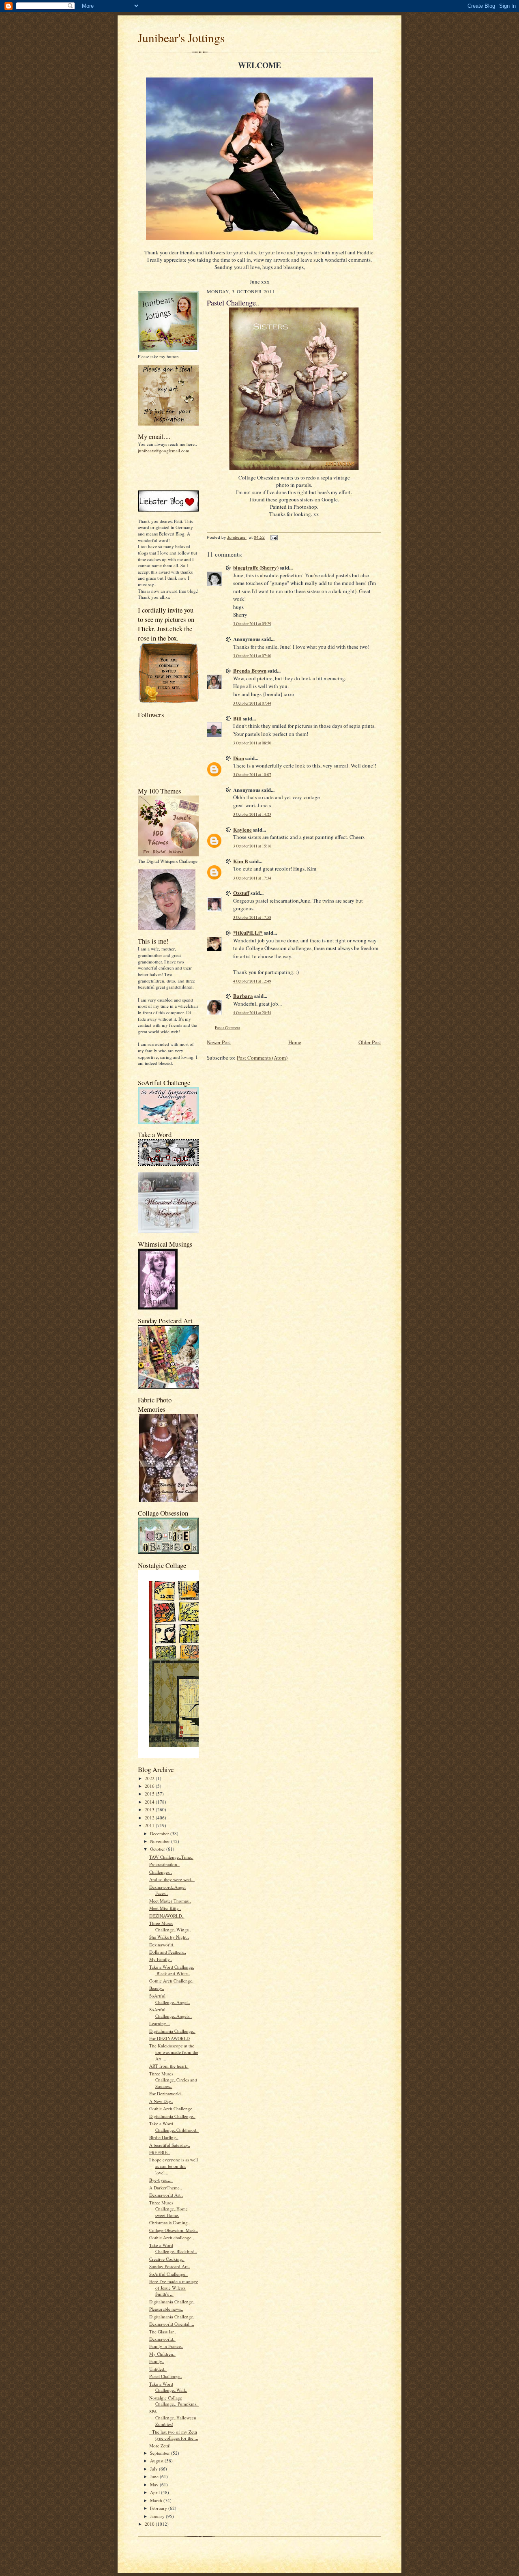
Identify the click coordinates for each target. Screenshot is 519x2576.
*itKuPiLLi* (248, 932)
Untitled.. (158, 2369)
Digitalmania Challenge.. (172, 2031)
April (155, 2492)
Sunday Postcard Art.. (170, 2266)
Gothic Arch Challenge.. (172, 1981)
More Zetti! (160, 2446)
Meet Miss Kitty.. (165, 1908)
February (159, 2508)
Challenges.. (161, 1872)
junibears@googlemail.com (164, 450)
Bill (237, 718)
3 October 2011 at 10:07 (252, 775)
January (158, 2516)
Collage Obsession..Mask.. (174, 2230)
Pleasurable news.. (166, 2309)
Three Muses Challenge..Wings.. (170, 1926)
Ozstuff (241, 893)
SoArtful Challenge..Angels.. (170, 2013)
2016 (150, 1786)
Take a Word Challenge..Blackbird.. (173, 2248)
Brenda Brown (250, 670)
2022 (150, 1778)
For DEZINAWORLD (169, 2038)
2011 (150, 1825)
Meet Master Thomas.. (170, 1901)
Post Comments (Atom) (262, 1058)
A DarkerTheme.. (166, 2188)
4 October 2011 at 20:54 (252, 1013)
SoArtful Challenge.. (168, 2274)
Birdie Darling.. (164, 2137)
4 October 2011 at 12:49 (252, 981)
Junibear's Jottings (181, 38)
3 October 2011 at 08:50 (252, 743)
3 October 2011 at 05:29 (252, 624)
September (161, 2453)
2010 (150, 2524)
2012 (150, 1818)
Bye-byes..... (161, 2180)
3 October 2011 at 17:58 (252, 917)
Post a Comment (227, 1028)
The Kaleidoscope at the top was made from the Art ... (174, 2052)
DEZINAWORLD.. (167, 1916)
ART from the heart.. (169, 2066)
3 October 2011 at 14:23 (252, 814)
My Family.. (161, 1959)
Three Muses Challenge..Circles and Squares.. (173, 2080)
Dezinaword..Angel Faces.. (167, 1890)
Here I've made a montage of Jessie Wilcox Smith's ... (174, 2288)
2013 (150, 1809)
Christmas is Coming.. (170, 2222)
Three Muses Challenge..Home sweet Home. (168, 2209)
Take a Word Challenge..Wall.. (168, 2387)
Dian (239, 758)
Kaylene (242, 829)
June (155, 2476)
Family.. (157, 2361)
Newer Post (219, 1042)
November (161, 1841)
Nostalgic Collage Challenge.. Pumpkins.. (174, 2401)
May (155, 2485)
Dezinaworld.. (162, 1945)
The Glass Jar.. (163, 2332)
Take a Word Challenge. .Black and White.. (172, 1970)
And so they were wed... (172, 1879)
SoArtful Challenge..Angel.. (170, 1999)
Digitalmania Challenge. (172, 2317)
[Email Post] (274, 537)
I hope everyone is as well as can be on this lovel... (174, 2166)
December (160, 1833)
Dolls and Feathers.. (168, 1952)
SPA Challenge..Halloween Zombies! (173, 2418)
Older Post (370, 1042)
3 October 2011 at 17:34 (252, 878)
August (157, 2461)
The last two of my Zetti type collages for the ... (174, 2435)
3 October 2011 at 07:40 (252, 656)
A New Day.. (161, 2101)
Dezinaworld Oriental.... (172, 2324)
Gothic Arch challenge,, (172, 2237)
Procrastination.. (164, 1864)
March (157, 2500)
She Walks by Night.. (169, 1937)
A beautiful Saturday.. (170, 2145)
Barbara (243, 996)
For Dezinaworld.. (166, 2093)
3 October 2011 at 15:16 (252, 846)
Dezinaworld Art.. (166, 2195)
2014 (150, 1802)
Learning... (160, 2023)
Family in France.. (166, 2346)
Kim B (241, 861)
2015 (150, 1794)
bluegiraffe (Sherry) (256, 567)
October (158, 1849)
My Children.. (162, 2354)
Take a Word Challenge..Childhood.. (174, 2127)
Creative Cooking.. (167, 2259)
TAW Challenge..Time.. (171, 1857)
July (154, 2469)
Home (295, 1042)
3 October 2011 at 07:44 (252, 703)
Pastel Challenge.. (166, 2376)
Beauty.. (157, 1988)
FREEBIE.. (160, 2152)
